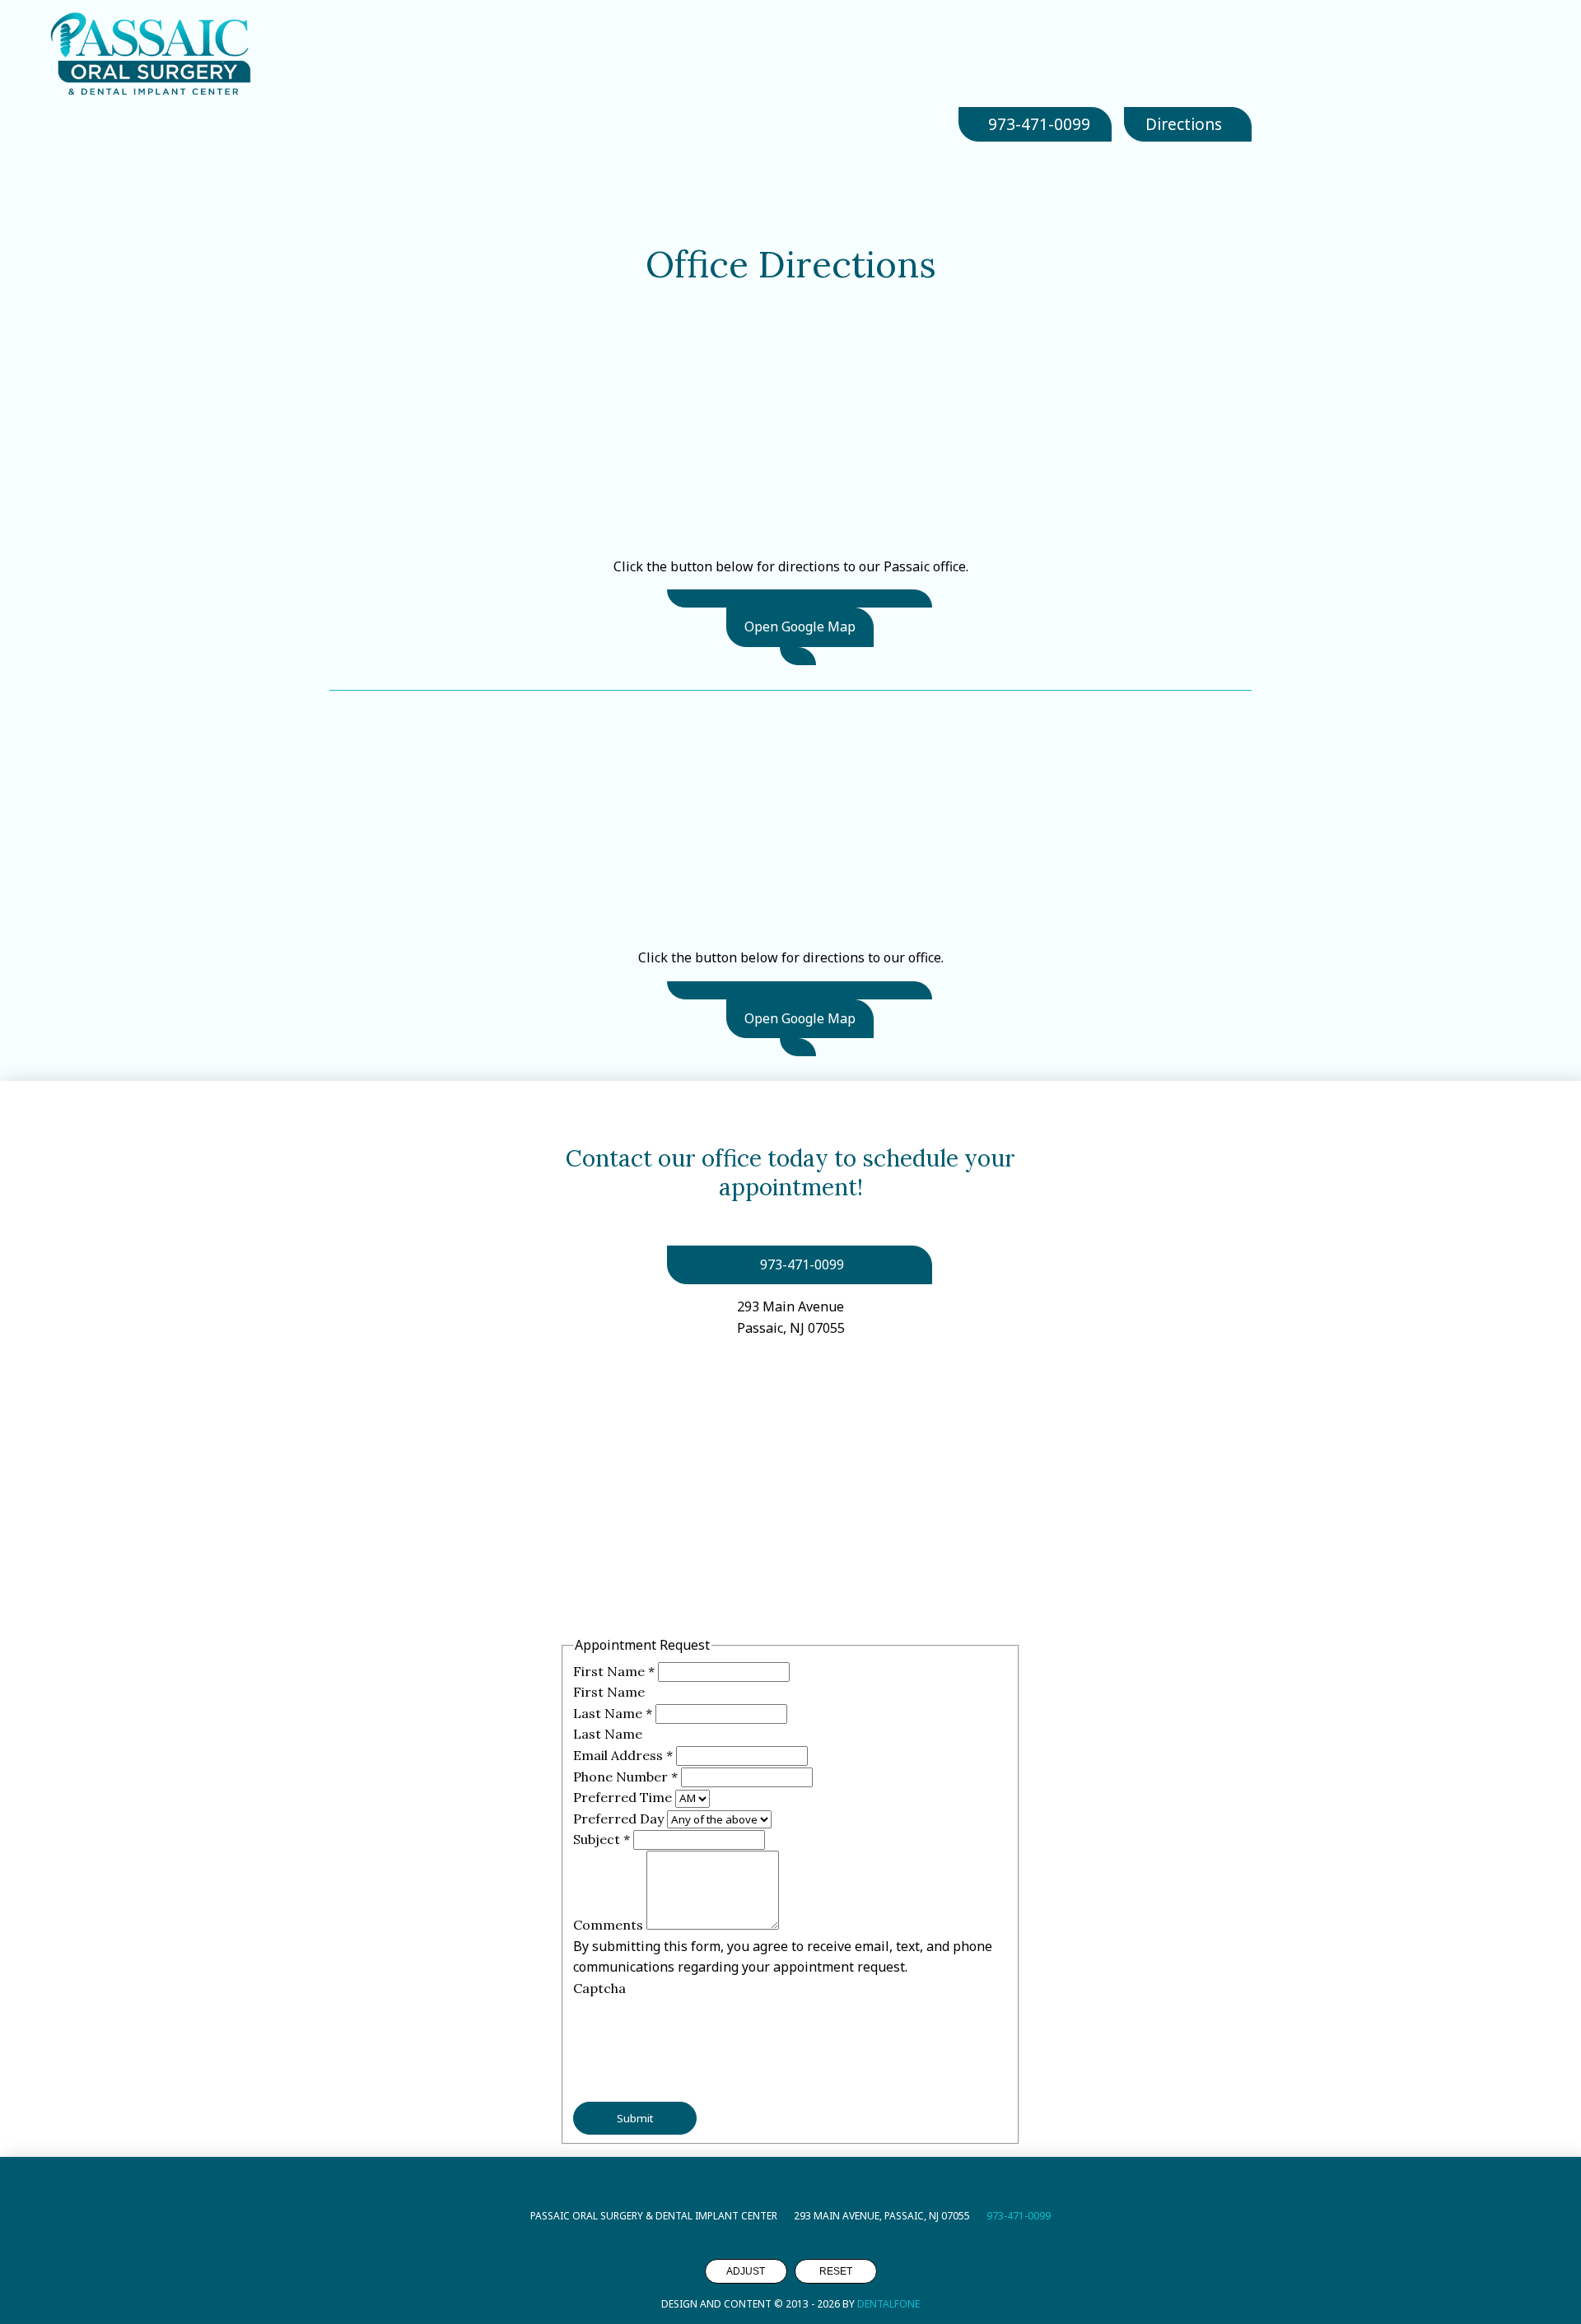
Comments (610, 1925)
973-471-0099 (1019, 2216)
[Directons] (800, 598)
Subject (602, 1839)
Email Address (623, 1755)
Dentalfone (888, 2304)
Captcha (599, 1988)
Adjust (746, 2271)
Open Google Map (800, 626)
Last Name (613, 1713)
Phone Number (625, 1777)
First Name (614, 1671)
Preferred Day (620, 1819)
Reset (836, 2271)
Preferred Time (624, 1797)
